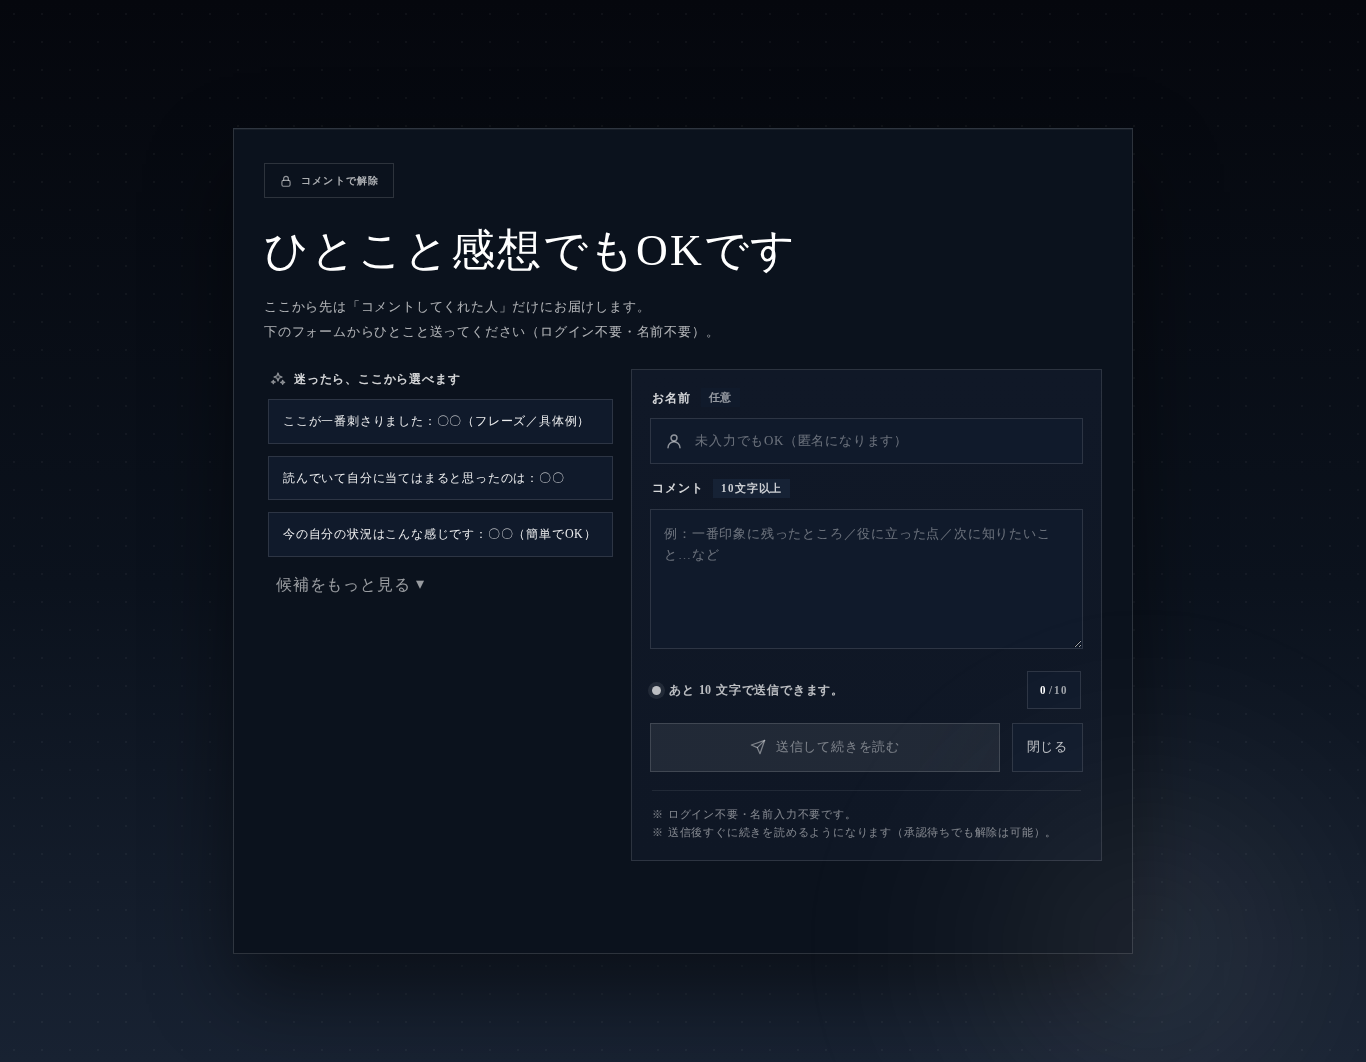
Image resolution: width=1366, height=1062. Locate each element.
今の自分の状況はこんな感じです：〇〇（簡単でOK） (440, 534)
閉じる (1047, 746)
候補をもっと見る (343, 584)
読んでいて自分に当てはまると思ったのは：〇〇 (424, 478)
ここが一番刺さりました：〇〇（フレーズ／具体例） (436, 421)
